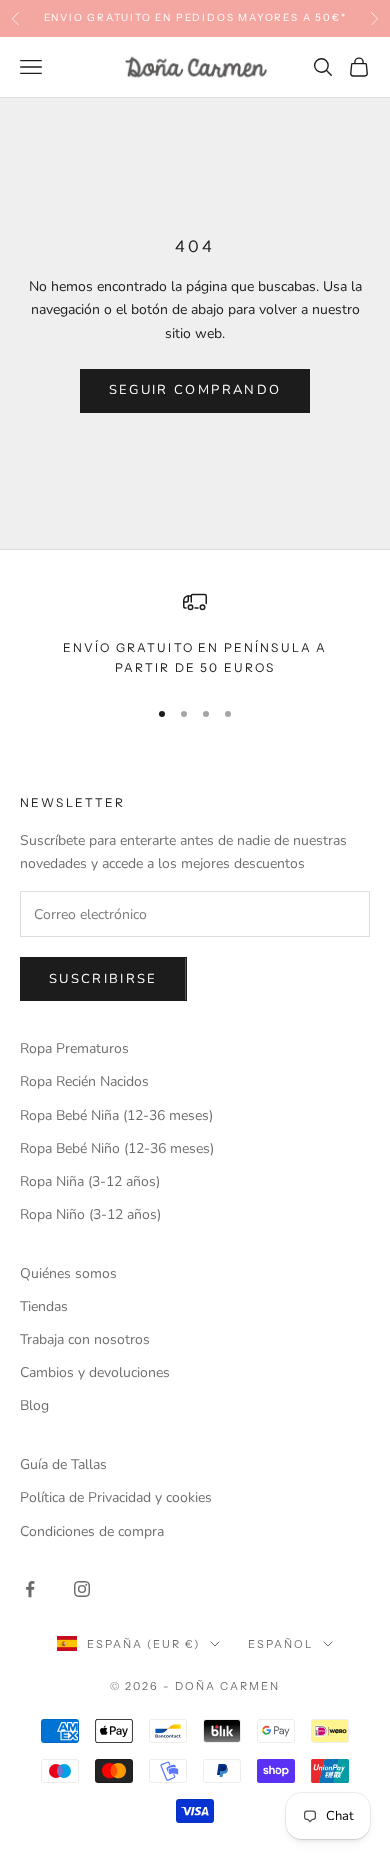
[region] (195, 634)
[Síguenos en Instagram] (82, 1589)
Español (280, 1644)
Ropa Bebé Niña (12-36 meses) (116, 1115)
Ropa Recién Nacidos (84, 1081)
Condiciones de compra (92, 1531)
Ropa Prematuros (74, 1048)
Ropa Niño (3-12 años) (90, 1214)
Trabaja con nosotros (85, 1339)
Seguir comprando (195, 390)
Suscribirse (103, 979)
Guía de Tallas (63, 1464)
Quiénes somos (68, 1273)
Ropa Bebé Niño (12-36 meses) (117, 1148)
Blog (34, 1405)
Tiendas (44, 1306)
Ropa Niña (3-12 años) (90, 1181)
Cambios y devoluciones (95, 1372)
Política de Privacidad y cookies (116, 1497)
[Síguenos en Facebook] (30, 1589)
